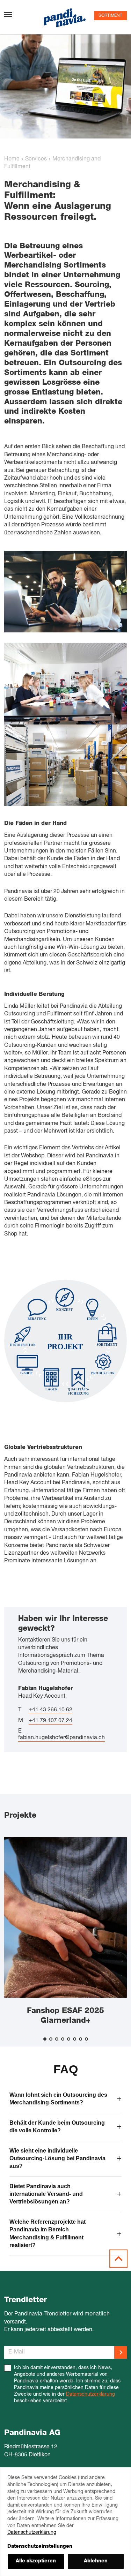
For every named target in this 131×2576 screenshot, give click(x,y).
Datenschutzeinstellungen (40, 2546)
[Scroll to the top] (118, 2259)
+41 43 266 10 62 (50, 1710)
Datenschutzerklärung (90, 2394)
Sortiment (110, 16)
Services (36, 159)
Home (12, 159)
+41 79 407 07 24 (50, 1721)
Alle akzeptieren (36, 2561)
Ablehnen (96, 2561)
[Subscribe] (121, 2352)
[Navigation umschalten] (8, 14)
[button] (45, 2039)
